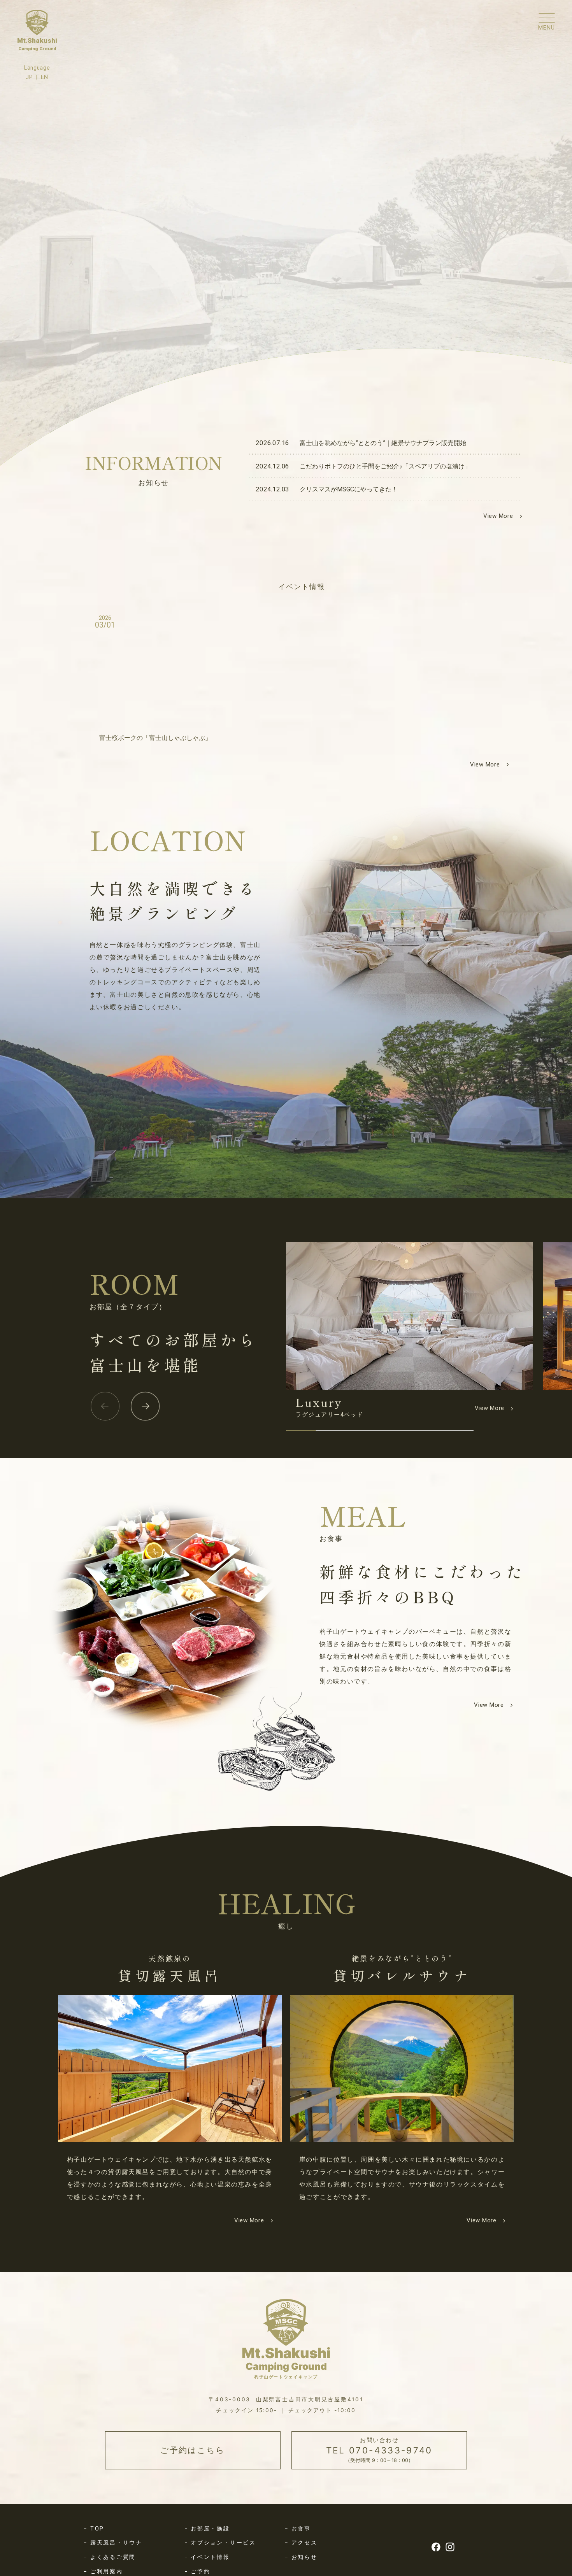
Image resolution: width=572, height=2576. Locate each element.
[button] (105, 1406)
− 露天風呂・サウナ (113, 2543)
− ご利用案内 (103, 2571)
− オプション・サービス (220, 2543)
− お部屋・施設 (207, 2529)
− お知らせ (301, 2557)
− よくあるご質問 (110, 2557)
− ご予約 (197, 2571)
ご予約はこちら (193, 2450)
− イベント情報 (207, 2557)
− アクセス (301, 2543)
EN (45, 77)
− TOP (94, 2529)
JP (29, 77)
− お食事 (298, 2529)
